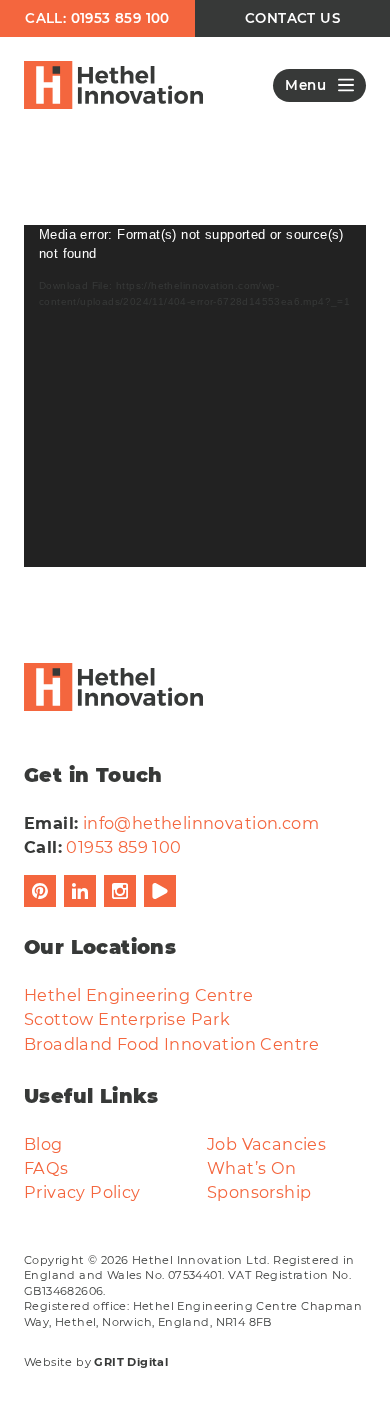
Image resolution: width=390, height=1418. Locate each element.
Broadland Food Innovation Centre (171, 1044)
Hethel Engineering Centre (138, 995)
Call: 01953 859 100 (97, 18)
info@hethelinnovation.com (201, 823)
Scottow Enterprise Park (127, 1019)
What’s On (252, 1168)
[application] (195, 396)
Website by (96, 1362)
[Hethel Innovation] (113, 85)
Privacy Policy (82, 1192)
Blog (43, 1144)
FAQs (46, 1168)
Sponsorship (259, 1192)
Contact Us (292, 18)
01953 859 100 (123, 847)
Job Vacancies (266, 1144)
